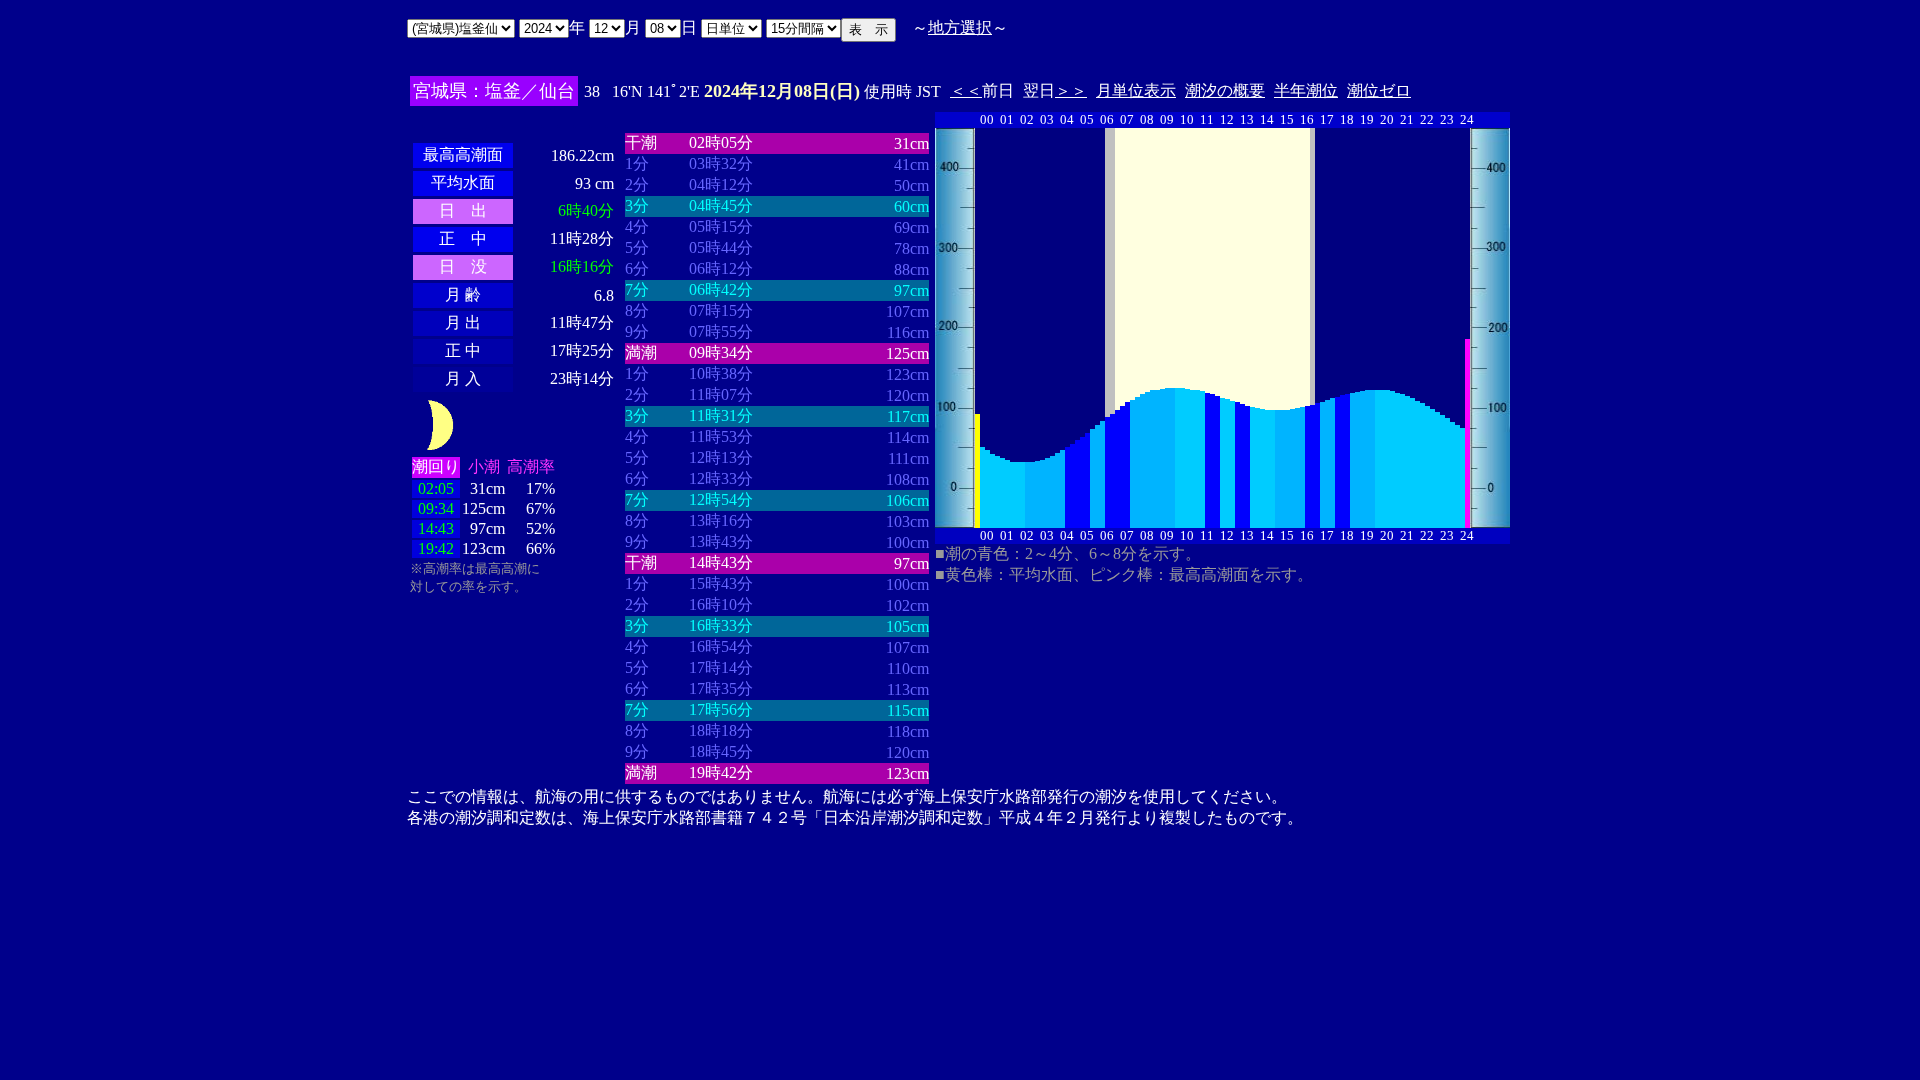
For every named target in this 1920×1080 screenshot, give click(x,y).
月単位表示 (1136, 90)
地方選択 (960, 27)
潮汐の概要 (1225, 90)
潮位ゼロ (1379, 90)
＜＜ (966, 90)
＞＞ (1071, 90)
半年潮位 (1306, 90)
